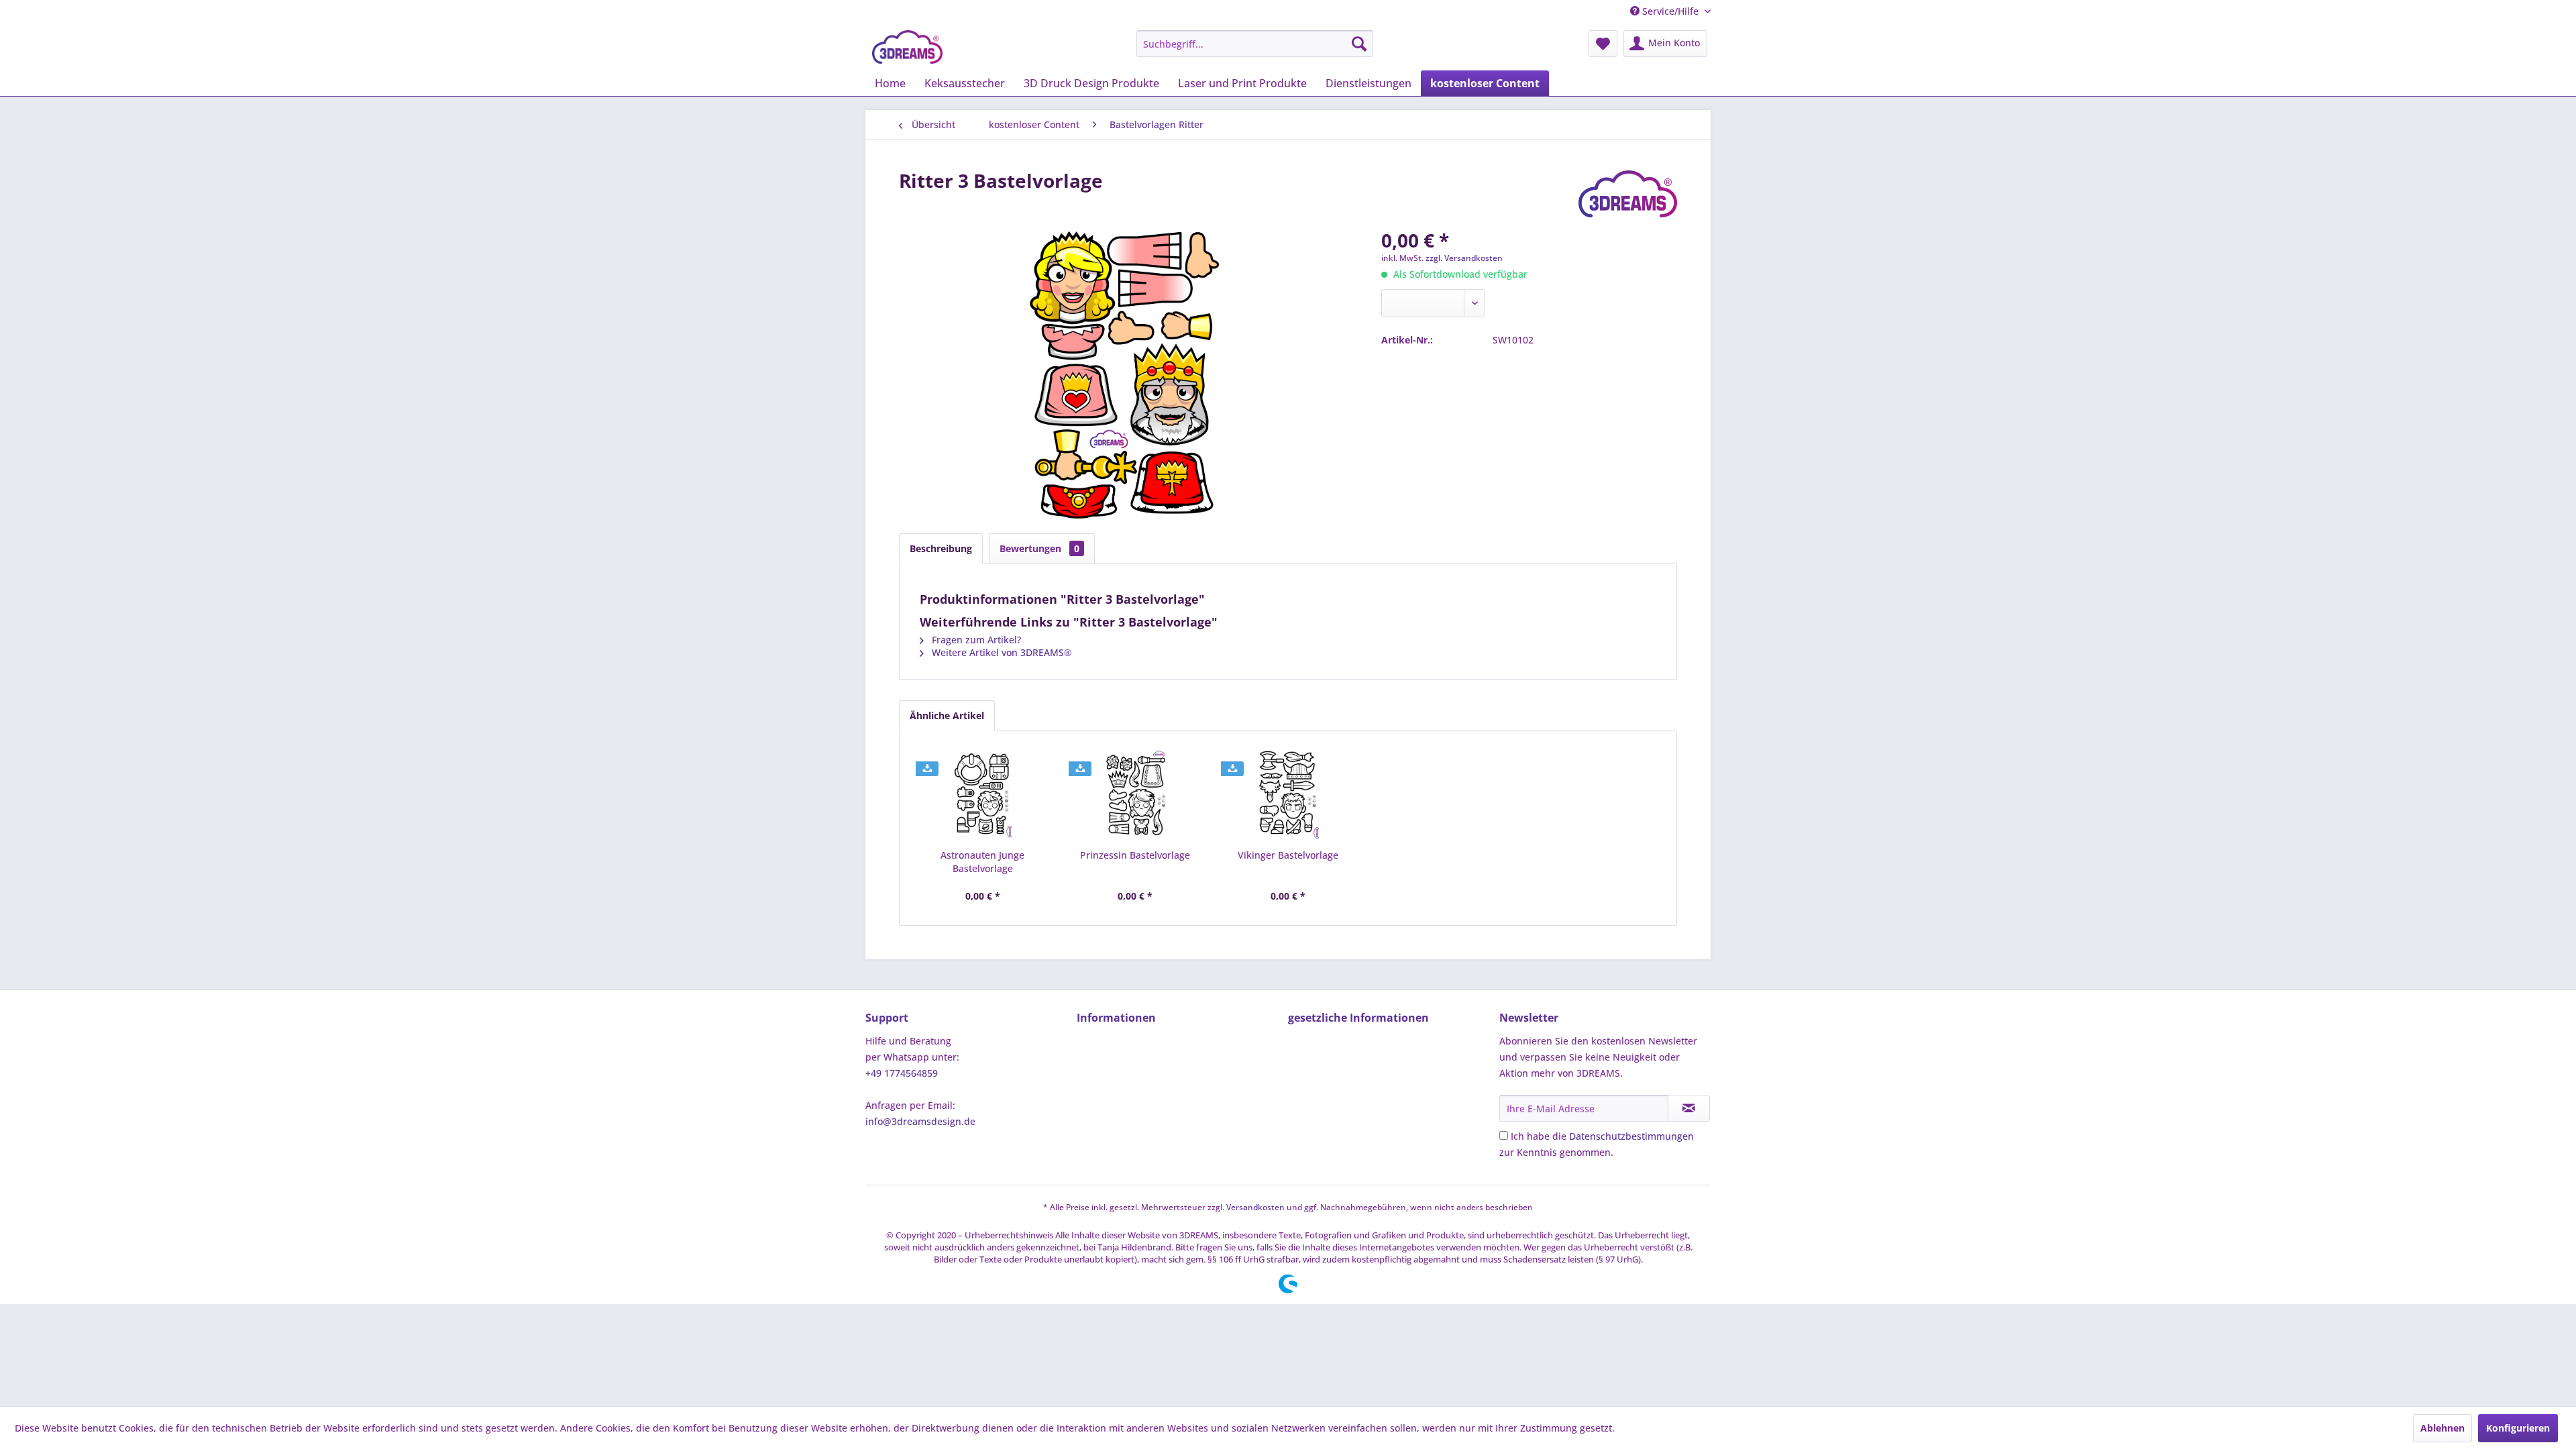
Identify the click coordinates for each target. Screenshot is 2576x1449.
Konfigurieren (2518, 1428)
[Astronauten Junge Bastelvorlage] (983, 795)
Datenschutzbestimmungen (1631, 1136)
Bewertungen (1039, 548)
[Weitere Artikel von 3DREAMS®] (1628, 194)
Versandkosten (1255, 1207)
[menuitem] (1255, 44)
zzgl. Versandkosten (1464, 258)
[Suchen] (1359, 44)
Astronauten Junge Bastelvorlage (982, 862)
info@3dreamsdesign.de (920, 1121)
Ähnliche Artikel (947, 715)
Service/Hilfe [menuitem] (1670, 11)
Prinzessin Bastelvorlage (1135, 855)
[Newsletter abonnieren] (1689, 1108)
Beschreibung (941, 548)
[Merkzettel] (1603, 44)
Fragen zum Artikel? (975, 640)
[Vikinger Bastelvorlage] (1288, 795)
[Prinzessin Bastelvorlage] (1136, 795)
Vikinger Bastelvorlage (1288, 855)
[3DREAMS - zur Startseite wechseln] (907, 47)
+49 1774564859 (902, 1073)
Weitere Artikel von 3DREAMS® (1001, 652)
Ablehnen (2443, 1428)
